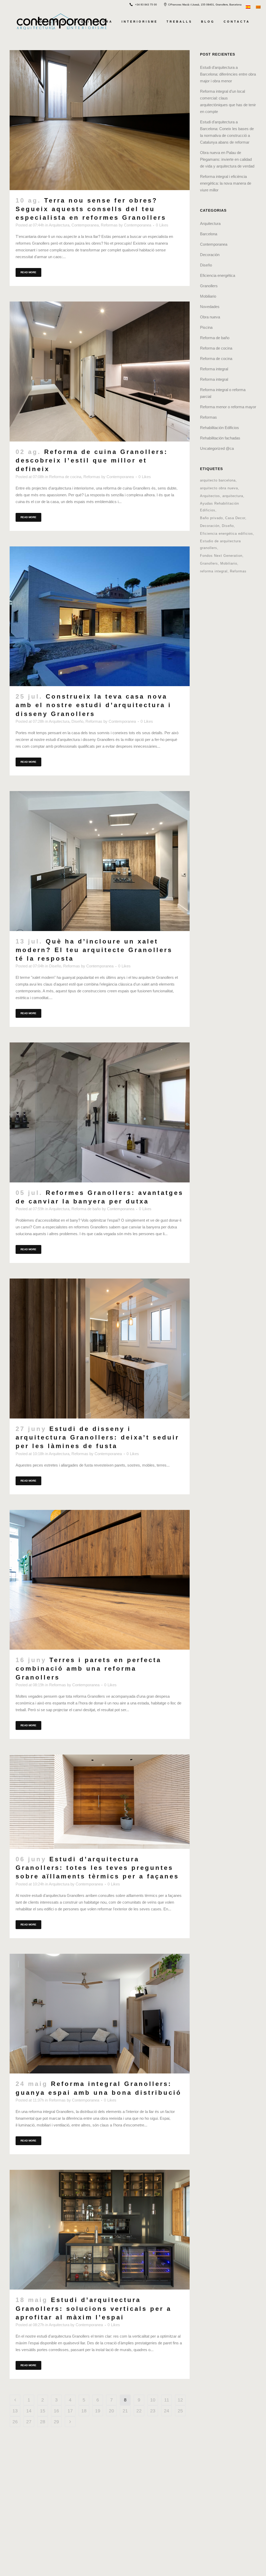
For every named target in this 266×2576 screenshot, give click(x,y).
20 (111, 2411)
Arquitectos (210, 496)
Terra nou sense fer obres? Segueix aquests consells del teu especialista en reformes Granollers (91, 209)
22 (139, 2411)
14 (29, 2411)
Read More (28, 272)
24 (167, 2411)
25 (180, 2411)
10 (153, 2400)
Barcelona (209, 234)
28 (43, 2422)
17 (70, 2411)
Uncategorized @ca (217, 448)
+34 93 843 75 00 (146, 5)
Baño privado (211, 518)
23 (153, 2411)
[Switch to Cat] (259, 6)
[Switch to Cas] (249, 6)
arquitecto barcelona (218, 480)
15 (43, 2411)
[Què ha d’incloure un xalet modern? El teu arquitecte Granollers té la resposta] (100, 861)
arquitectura (233, 496)
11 (167, 2400)
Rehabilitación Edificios (220, 428)
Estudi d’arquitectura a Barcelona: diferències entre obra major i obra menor (228, 74)
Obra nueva (210, 317)
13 (15, 2411)
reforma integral (214, 571)
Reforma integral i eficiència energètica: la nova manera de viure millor (226, 183)
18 (84, 2411)
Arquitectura (59, 225)
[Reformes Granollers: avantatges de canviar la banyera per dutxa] (100, 1112)
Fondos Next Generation (221, 556)
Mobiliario (208, 296)
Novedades (210, 307)
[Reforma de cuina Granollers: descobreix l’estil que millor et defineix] (100, 372)
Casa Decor (235, 518)
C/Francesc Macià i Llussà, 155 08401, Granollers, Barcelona (205, 5)
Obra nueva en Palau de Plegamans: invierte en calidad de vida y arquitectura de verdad (227, 159)
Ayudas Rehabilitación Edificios (220, 507)
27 (29, 2422)
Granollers (209, 286)
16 (56, 2411)
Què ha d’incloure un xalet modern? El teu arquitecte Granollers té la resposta (94, 950)
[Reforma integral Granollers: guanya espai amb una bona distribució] (100, 2014)
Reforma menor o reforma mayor (228, 407)
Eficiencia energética (218, 275)
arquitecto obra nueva (219, 488)
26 (15, 2422)
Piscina (206, 327)
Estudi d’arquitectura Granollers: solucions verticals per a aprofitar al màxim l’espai (94, 2308)
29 (56, 2422)
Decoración (210, 255)
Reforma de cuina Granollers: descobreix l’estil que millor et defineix (92, 460)
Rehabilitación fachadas (220, 438)
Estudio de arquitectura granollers (220, 544)
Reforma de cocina (65, 477)
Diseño (77, 721)
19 (98, 2411)
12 (180, 2400)
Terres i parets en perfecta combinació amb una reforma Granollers (88, 1668)
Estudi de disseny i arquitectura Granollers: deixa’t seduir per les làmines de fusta (97, 1437)
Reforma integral (214, 369)
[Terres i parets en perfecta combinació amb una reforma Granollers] (100, 1580)
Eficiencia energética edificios (227, 534)
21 (125, 2411)
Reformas (109, 225)
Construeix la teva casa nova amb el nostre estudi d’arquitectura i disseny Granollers (94, 705)
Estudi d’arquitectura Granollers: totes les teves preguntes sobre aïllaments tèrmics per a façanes (97, 1868)
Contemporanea (85, 225)
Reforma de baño (86, 1209)
